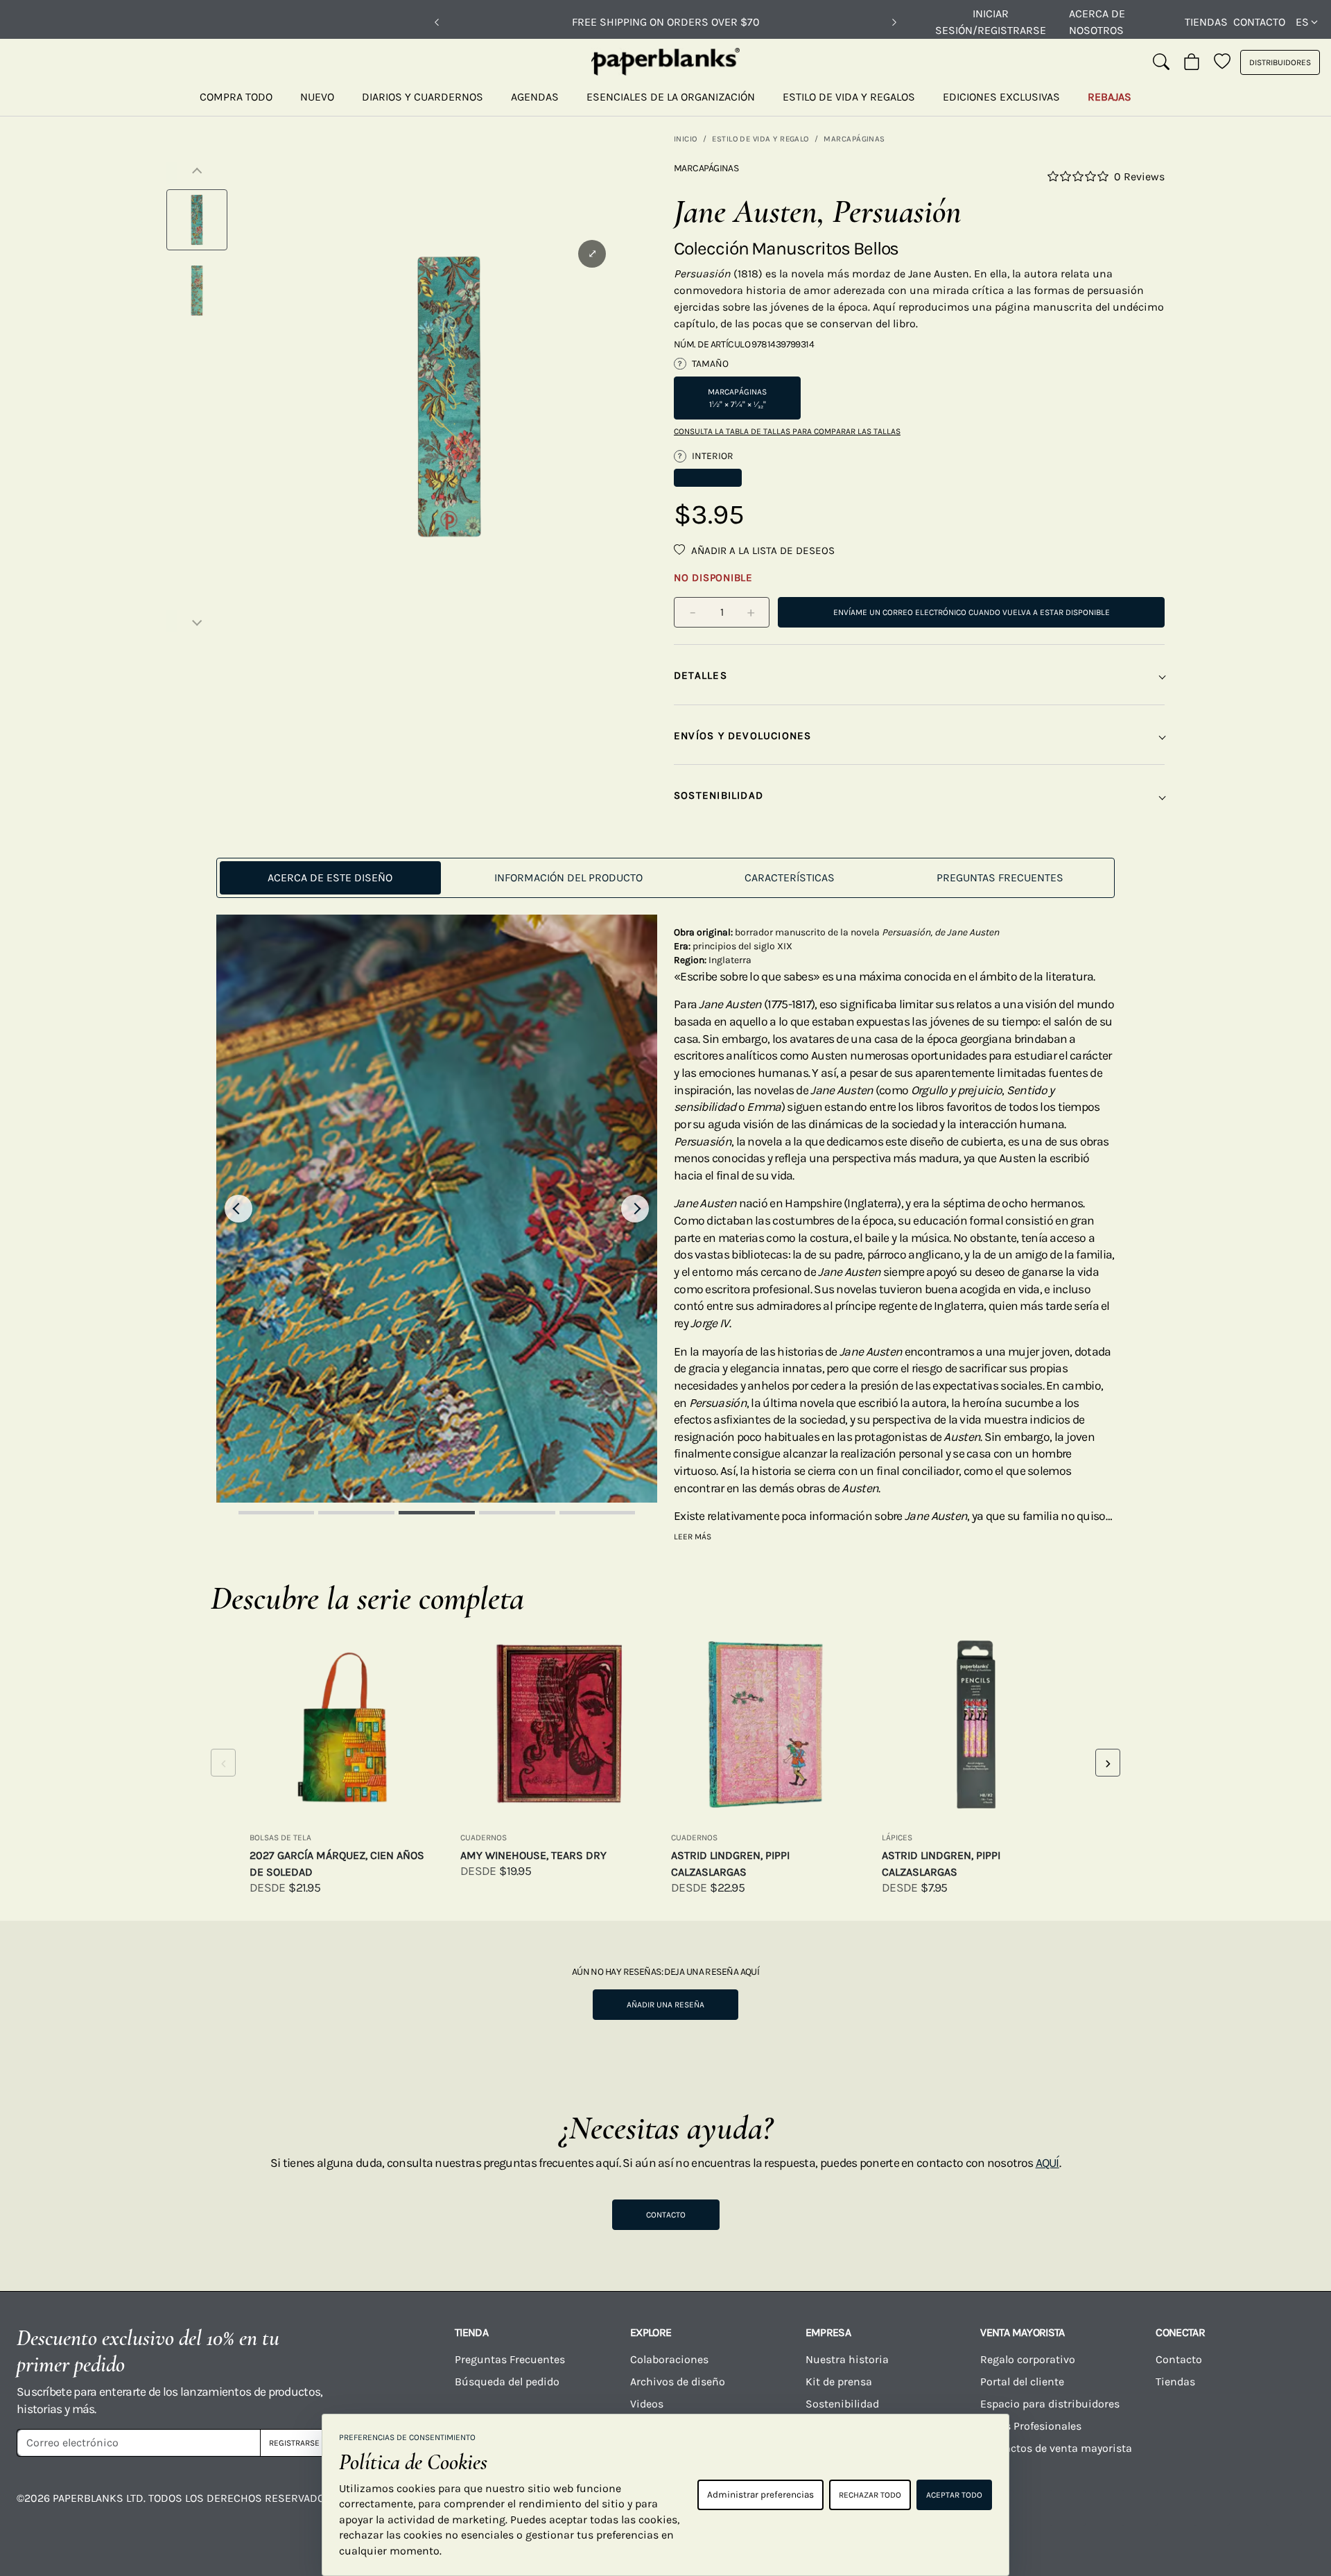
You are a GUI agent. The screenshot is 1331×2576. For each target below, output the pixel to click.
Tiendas (1206, 22)
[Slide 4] (517, 1513)
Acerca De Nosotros (1097, 22)
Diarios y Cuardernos (423, 97)
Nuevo (317, 97)
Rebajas (1110, 97)
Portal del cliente (1022, 2381)
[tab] (330, 878)
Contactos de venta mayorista (1056, 2448)
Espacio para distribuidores (1050, 2404)
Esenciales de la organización (671, 97)
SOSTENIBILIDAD (719, 795)
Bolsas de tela (280, 1838)
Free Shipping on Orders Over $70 (666, 22)
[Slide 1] (277, 1513)
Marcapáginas (854, 139)
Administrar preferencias (760, 2495)
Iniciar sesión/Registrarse (991, 22)
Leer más (693, 1537)
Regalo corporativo (1028, 2359)
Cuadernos (484, 1838)
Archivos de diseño (678, 2381)
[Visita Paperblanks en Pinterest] (1284, 2508)
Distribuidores (1280, 62)
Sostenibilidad (842, 2404)
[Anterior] (437, 22)
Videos (647, 2404)
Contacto (1259, 22)
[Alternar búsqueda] (1161, 62)
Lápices (897, 1838)
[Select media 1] (197, 220)
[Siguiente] (894, 22)
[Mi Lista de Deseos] (1222, 62)
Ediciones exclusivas (1001, 97)
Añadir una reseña (665, 2005)
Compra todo (236, 97)
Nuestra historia (847, 2359)
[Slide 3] (437, 1513)
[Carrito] (1192, 62)
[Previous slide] (238, 1209)
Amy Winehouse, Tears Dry (533, 1855)
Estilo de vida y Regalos (849, 97)
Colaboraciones (669, 2359)
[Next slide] (635, 1209)
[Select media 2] (197, 291)
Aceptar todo (954, 2495)
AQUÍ (1047, 2163)
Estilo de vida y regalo (760, 139)
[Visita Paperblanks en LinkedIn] (1212, 2508)
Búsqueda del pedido (508, 2381)
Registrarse (294, 2443)
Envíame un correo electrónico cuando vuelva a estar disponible (972, 612)
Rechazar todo (870, 2495)
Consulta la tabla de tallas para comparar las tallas (787, 431)
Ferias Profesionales (1031, 2426)
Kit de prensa (839, 2381)
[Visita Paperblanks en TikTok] (1140, 2508)
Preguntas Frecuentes (510, 2359)
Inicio (686, 139)
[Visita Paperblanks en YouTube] (1068, 2508)
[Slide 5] (598, 1513)
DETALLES (701, 675)
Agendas (535, 97)
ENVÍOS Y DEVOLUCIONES (743, 736)
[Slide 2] (356, 1513)
